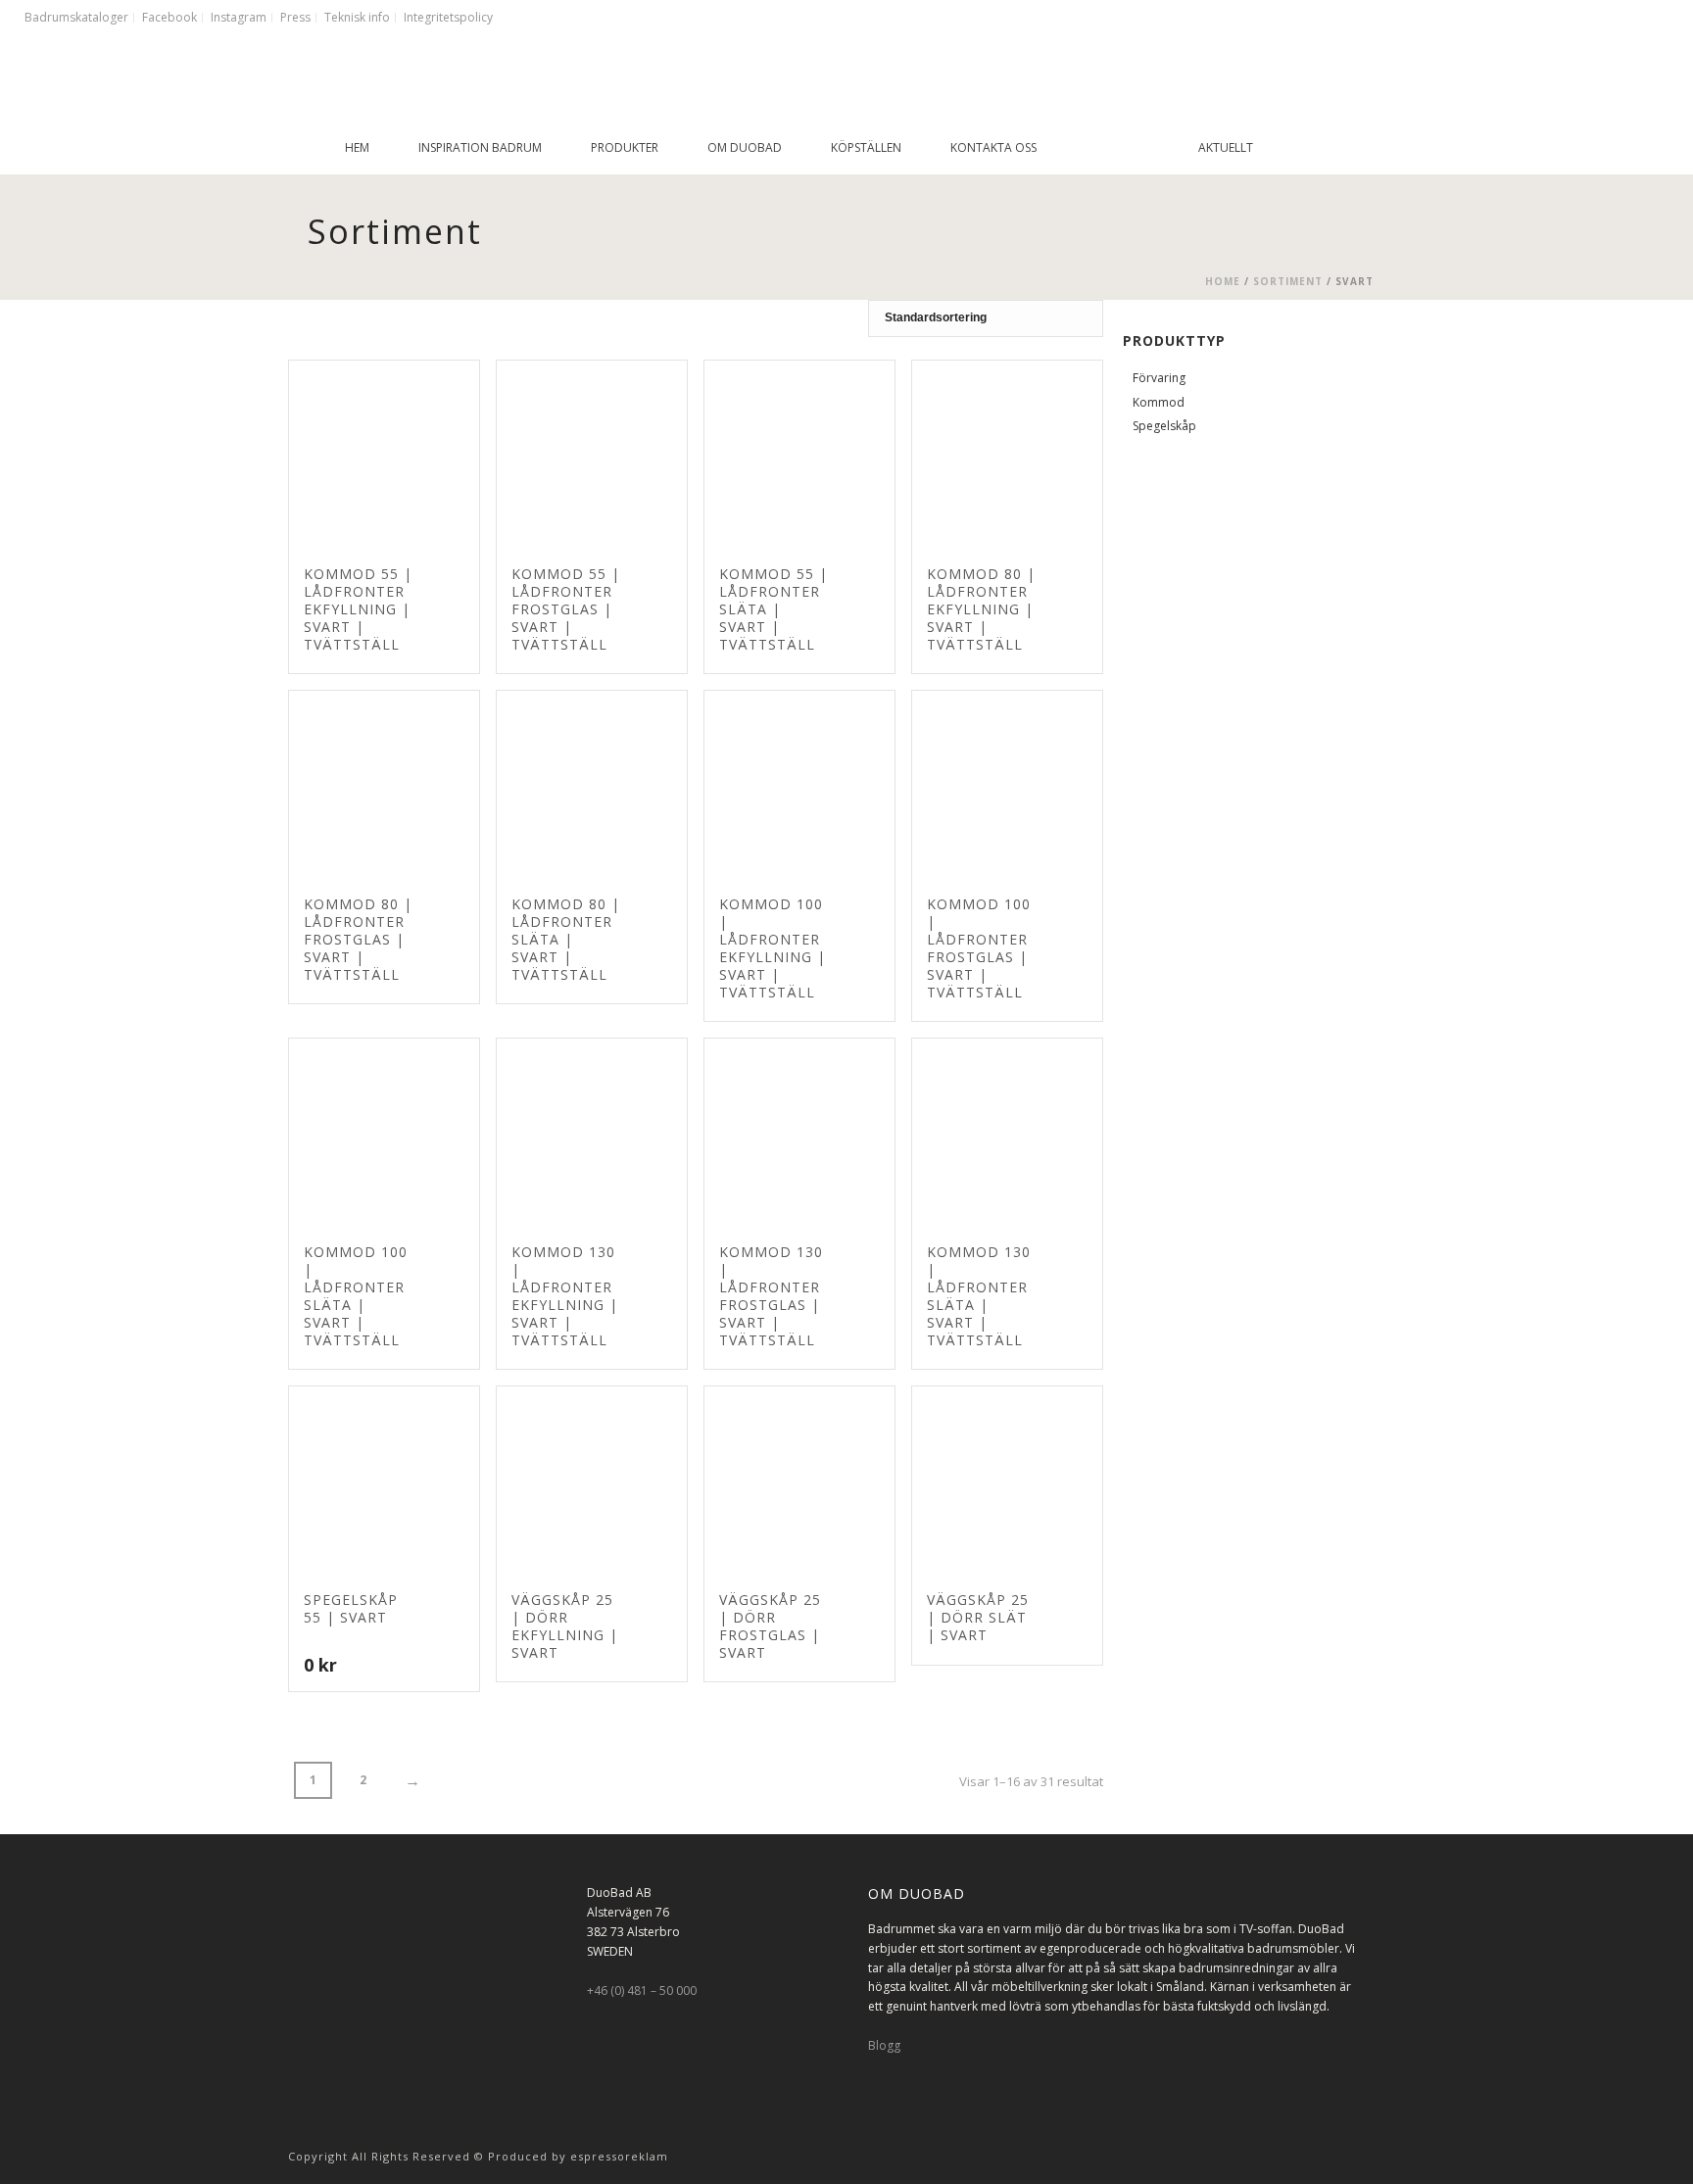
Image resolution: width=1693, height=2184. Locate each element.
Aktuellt (1226, 147)
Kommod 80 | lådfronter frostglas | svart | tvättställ (358, 939)
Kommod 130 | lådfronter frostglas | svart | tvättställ (771, 1296)
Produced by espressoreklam (578, 2156)
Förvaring (1159, 378)
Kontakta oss (993, 147)
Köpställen (866, 147)
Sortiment (1288, 281)
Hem (357, 147)
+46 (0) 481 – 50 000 (642, 1990)
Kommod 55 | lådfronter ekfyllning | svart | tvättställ (358, 609)
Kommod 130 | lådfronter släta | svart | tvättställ (979, 1296)
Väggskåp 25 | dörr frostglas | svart (770, 1626)
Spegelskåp (1164, 426)
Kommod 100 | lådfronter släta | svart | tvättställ (356, 1296)
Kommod (1159, 402)
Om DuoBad (745, 147)
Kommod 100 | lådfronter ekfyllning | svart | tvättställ (773, 948)
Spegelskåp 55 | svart (351, 1608)
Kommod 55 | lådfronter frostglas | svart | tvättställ (566, 609)
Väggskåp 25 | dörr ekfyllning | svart (565, 1626)
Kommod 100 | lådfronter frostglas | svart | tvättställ (979, 948)
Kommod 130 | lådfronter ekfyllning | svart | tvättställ (565, 1296)
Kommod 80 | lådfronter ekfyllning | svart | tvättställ (981, 609)
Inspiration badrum (480, 147)
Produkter (625, 147)
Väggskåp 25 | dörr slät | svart (978, 1617)
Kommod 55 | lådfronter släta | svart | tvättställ (774, 609)
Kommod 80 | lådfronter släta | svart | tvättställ (566, 939)
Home (1223, 281)
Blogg (884, 2045)
